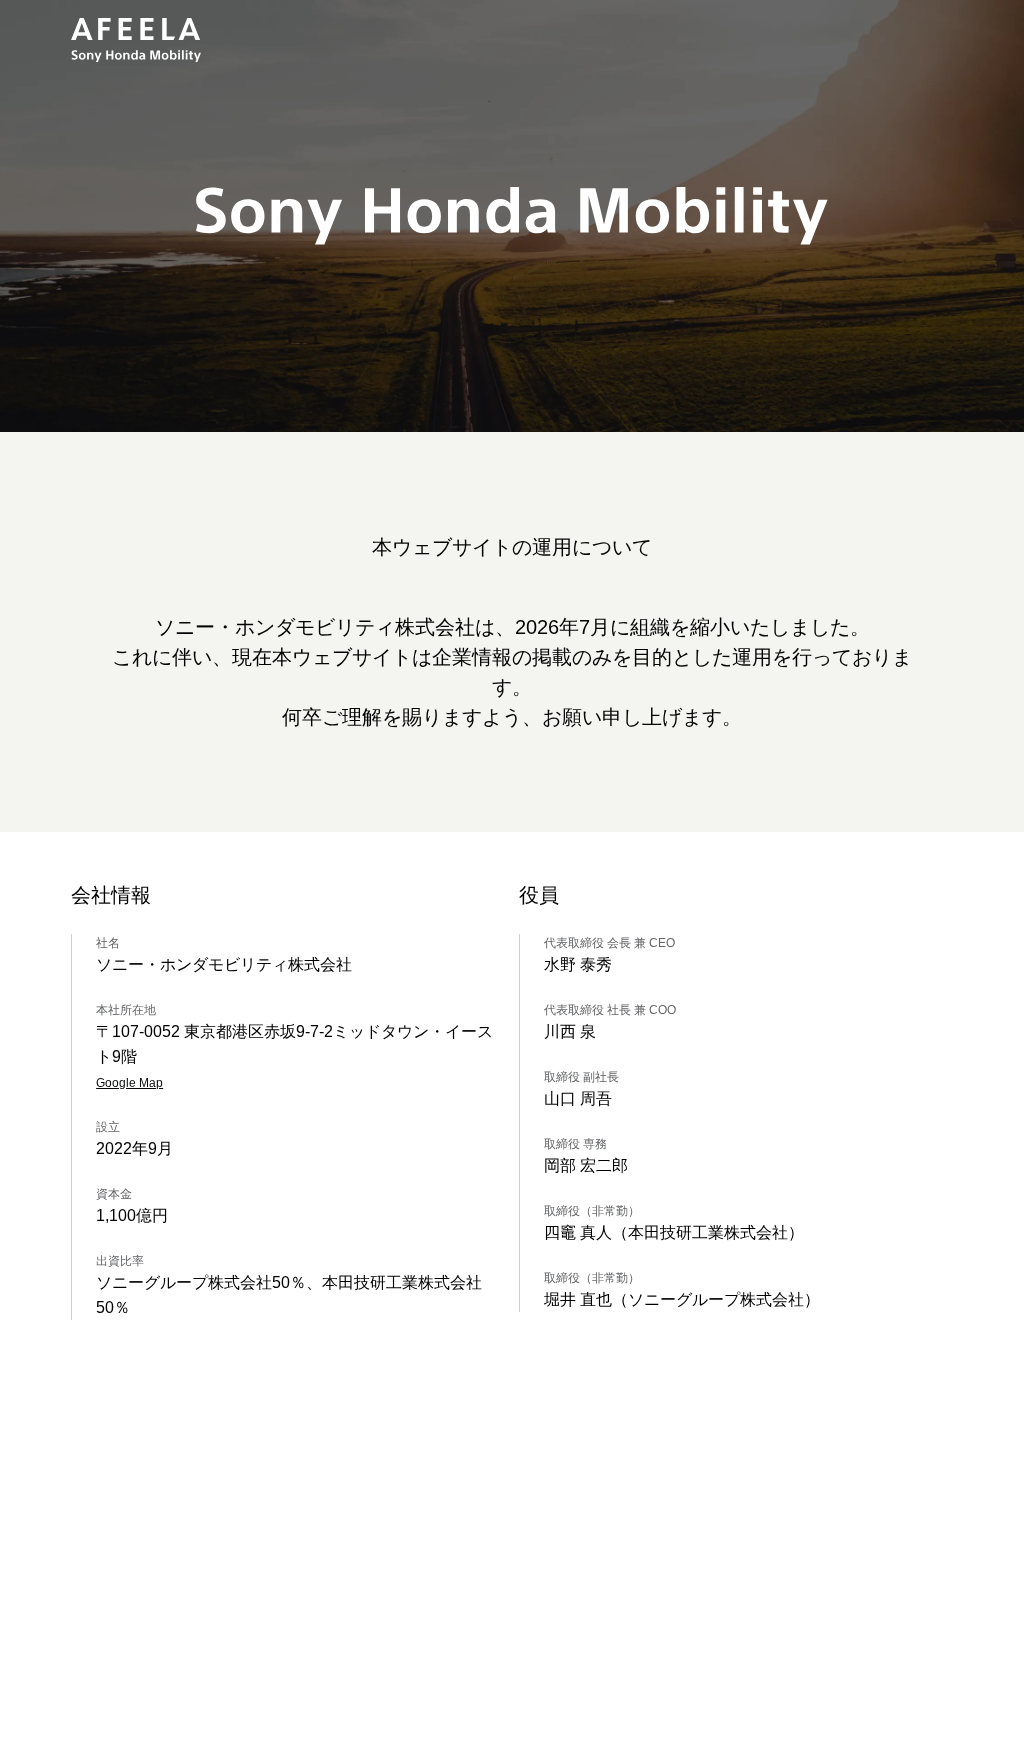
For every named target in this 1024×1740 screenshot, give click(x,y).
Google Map (129, 1083)
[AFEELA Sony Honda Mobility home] (136, 40)
